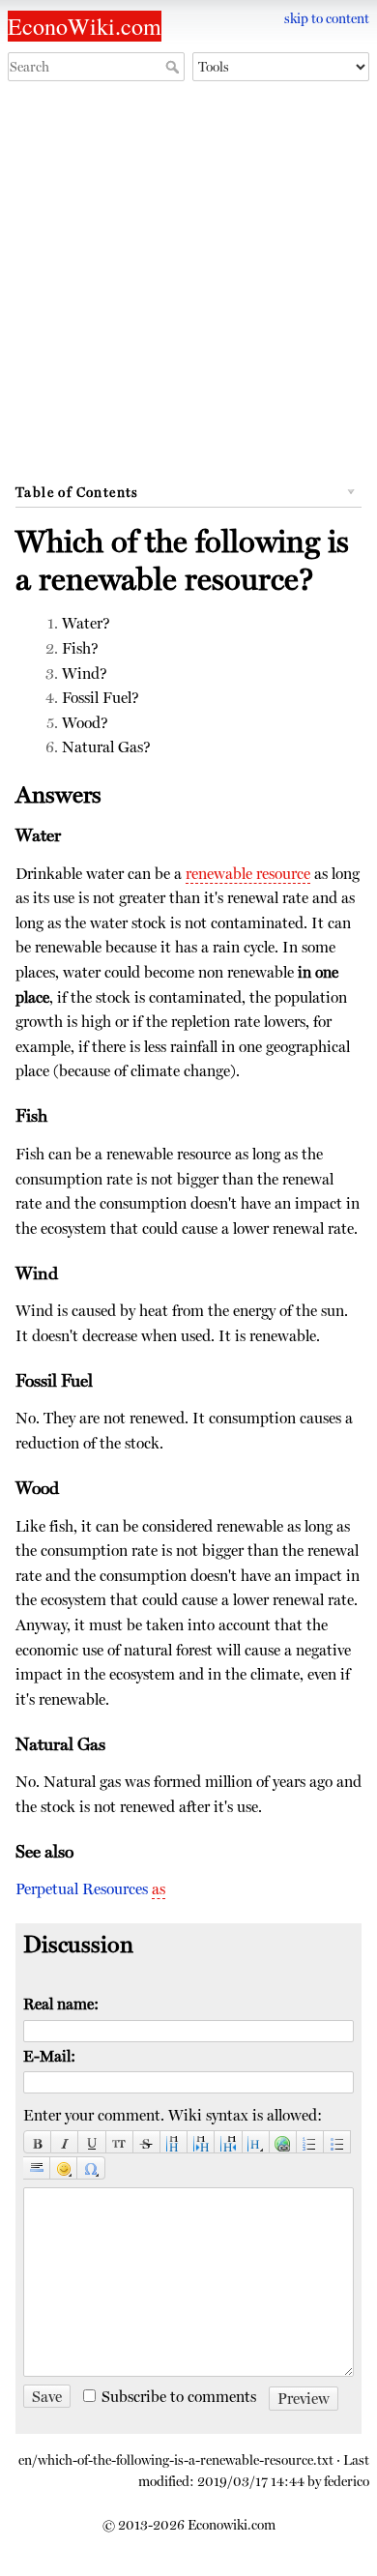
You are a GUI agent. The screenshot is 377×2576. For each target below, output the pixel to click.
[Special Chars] (91, 2168)
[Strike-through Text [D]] (147, 2142)
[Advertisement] (188, 288)
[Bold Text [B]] (37, 2142)
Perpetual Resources (82, 1889)
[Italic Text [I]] (65, 2142)
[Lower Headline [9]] (201, 2142)
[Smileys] (64, 2168)
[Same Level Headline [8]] (174, 2142)
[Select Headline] (256, 2142)
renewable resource (248, 874)
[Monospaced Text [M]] (120, 2142)
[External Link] (283, 2142)
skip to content (327, 18)
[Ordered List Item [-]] (310, 2142)
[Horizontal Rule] (37, 2168)
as (159, 1889)
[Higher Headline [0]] (228, 2142)
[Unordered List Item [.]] (337, 2142)
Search (174, 67)
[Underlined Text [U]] (92, 2142)
